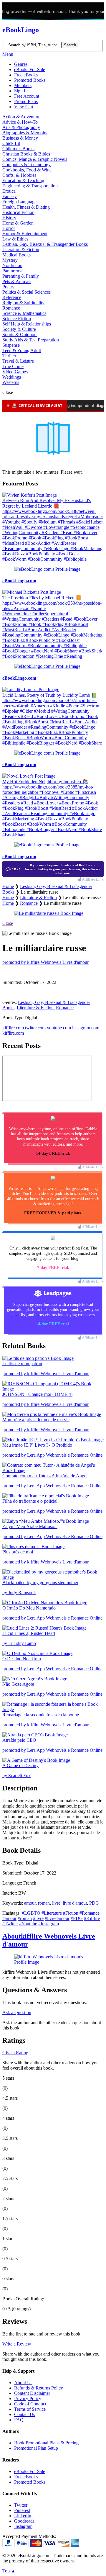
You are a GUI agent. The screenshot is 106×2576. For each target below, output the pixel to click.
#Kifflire (92, 1918)
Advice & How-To (20, 122)
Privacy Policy (28, 2398)
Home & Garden (18, 223)
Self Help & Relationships (27, 324)
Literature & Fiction (21, 250)
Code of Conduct (30, 2404)
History (9, 218)
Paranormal (13, 271)
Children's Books (18, 149)
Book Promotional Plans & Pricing (46, 2443)
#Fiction (71, 1913)
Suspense (11, 345)
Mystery (10, 260)
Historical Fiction (18, 212)
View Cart (24, 107)
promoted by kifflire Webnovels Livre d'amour (45, 962)
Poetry (8, 287)
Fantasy (10, 196)
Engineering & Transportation (30, 186)
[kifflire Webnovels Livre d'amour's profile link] (53, 1962)
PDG (94, 1903)
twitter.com (35, 1028)
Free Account (27, 96)
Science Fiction (17, 319)
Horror (9, 228)
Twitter (21, 2505)
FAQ (19, 2420)
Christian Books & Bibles (26, 154)
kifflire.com (13, 1028)
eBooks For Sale (30, 69)
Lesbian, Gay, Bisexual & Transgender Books (45, 244)
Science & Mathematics (24, 313)
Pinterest (22, 2510)
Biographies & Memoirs (25, 133)
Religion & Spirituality (23, 303)
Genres (21, 64)
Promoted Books (30, 80)
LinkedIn (23, 2516)
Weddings (12, 377)
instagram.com (86, 1028)
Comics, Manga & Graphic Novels (35, 159)
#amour (9, 1918)
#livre (38, 1918)
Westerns (11, 382)
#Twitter (10, 1924)
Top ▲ (9, 2571)
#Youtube (28, 1924)
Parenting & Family (21, 276)
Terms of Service (30, 2409)
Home (8, 886)
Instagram (23, 2526)
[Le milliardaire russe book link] (49, 913)
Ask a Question (17, 2012)
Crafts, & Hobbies (19, 175)
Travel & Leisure (18, 361)
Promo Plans (26, 101)
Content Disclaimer (32, 2393)
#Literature (52, 1913)
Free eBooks (26, 75)
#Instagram (49, 1924)
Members (23, 85)
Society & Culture (19, 329)
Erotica (9, 191)
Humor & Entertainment (25, 234)
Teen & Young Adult (22, 350)
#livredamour (57, 1918)
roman (44, 1903)
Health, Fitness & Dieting (26, 207)
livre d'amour (75, 1903)
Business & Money (20, 138)
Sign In (21, 91)
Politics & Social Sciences (26, 292)
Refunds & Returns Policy (39, 2388)
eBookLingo (21, 30)
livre (56, 1903)
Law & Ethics (15, 239)
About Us (23, 2383)
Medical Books (16, 255)
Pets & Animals (17, 281)
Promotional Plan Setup (36, 2448)
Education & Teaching (23, 180)
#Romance (90, 1913)
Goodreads (24, 2521)
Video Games (15, 372)
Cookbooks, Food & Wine (27, 170)
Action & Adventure (21, 117)
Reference (12, 297)
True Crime (13, 366)
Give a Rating (15, 2053)
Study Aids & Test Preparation (31, 340)
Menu (8, 54)
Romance (11, 308)
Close (8, 923)
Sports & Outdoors (20, 335)
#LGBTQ (31, 1913)
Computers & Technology (26, 165)
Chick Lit (11, 143)
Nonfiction (12, 265)
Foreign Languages (20, 202)
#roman (25, 1918)
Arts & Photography (21, 127)
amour (30, 1903)
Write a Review (17, 2344)
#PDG (77, 1918)
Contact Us (25, 2414)
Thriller (9, 356)
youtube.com (59, 1028)
